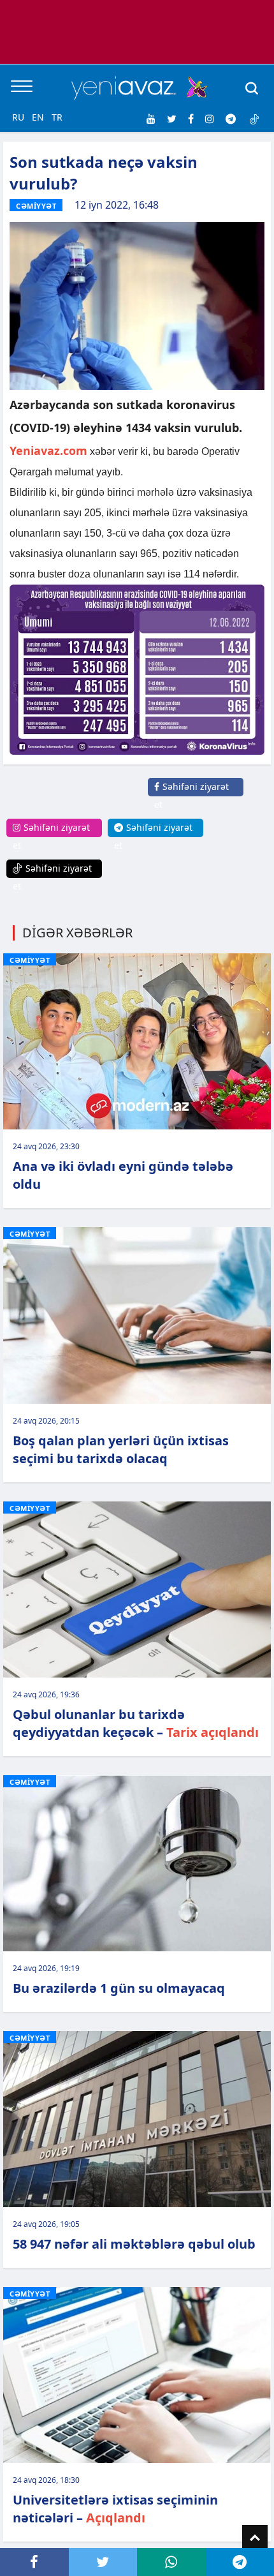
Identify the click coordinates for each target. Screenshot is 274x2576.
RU (18, 117)
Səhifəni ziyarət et (191, 795)
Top (255, 2538)
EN (38, 117)
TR (57, 117)
